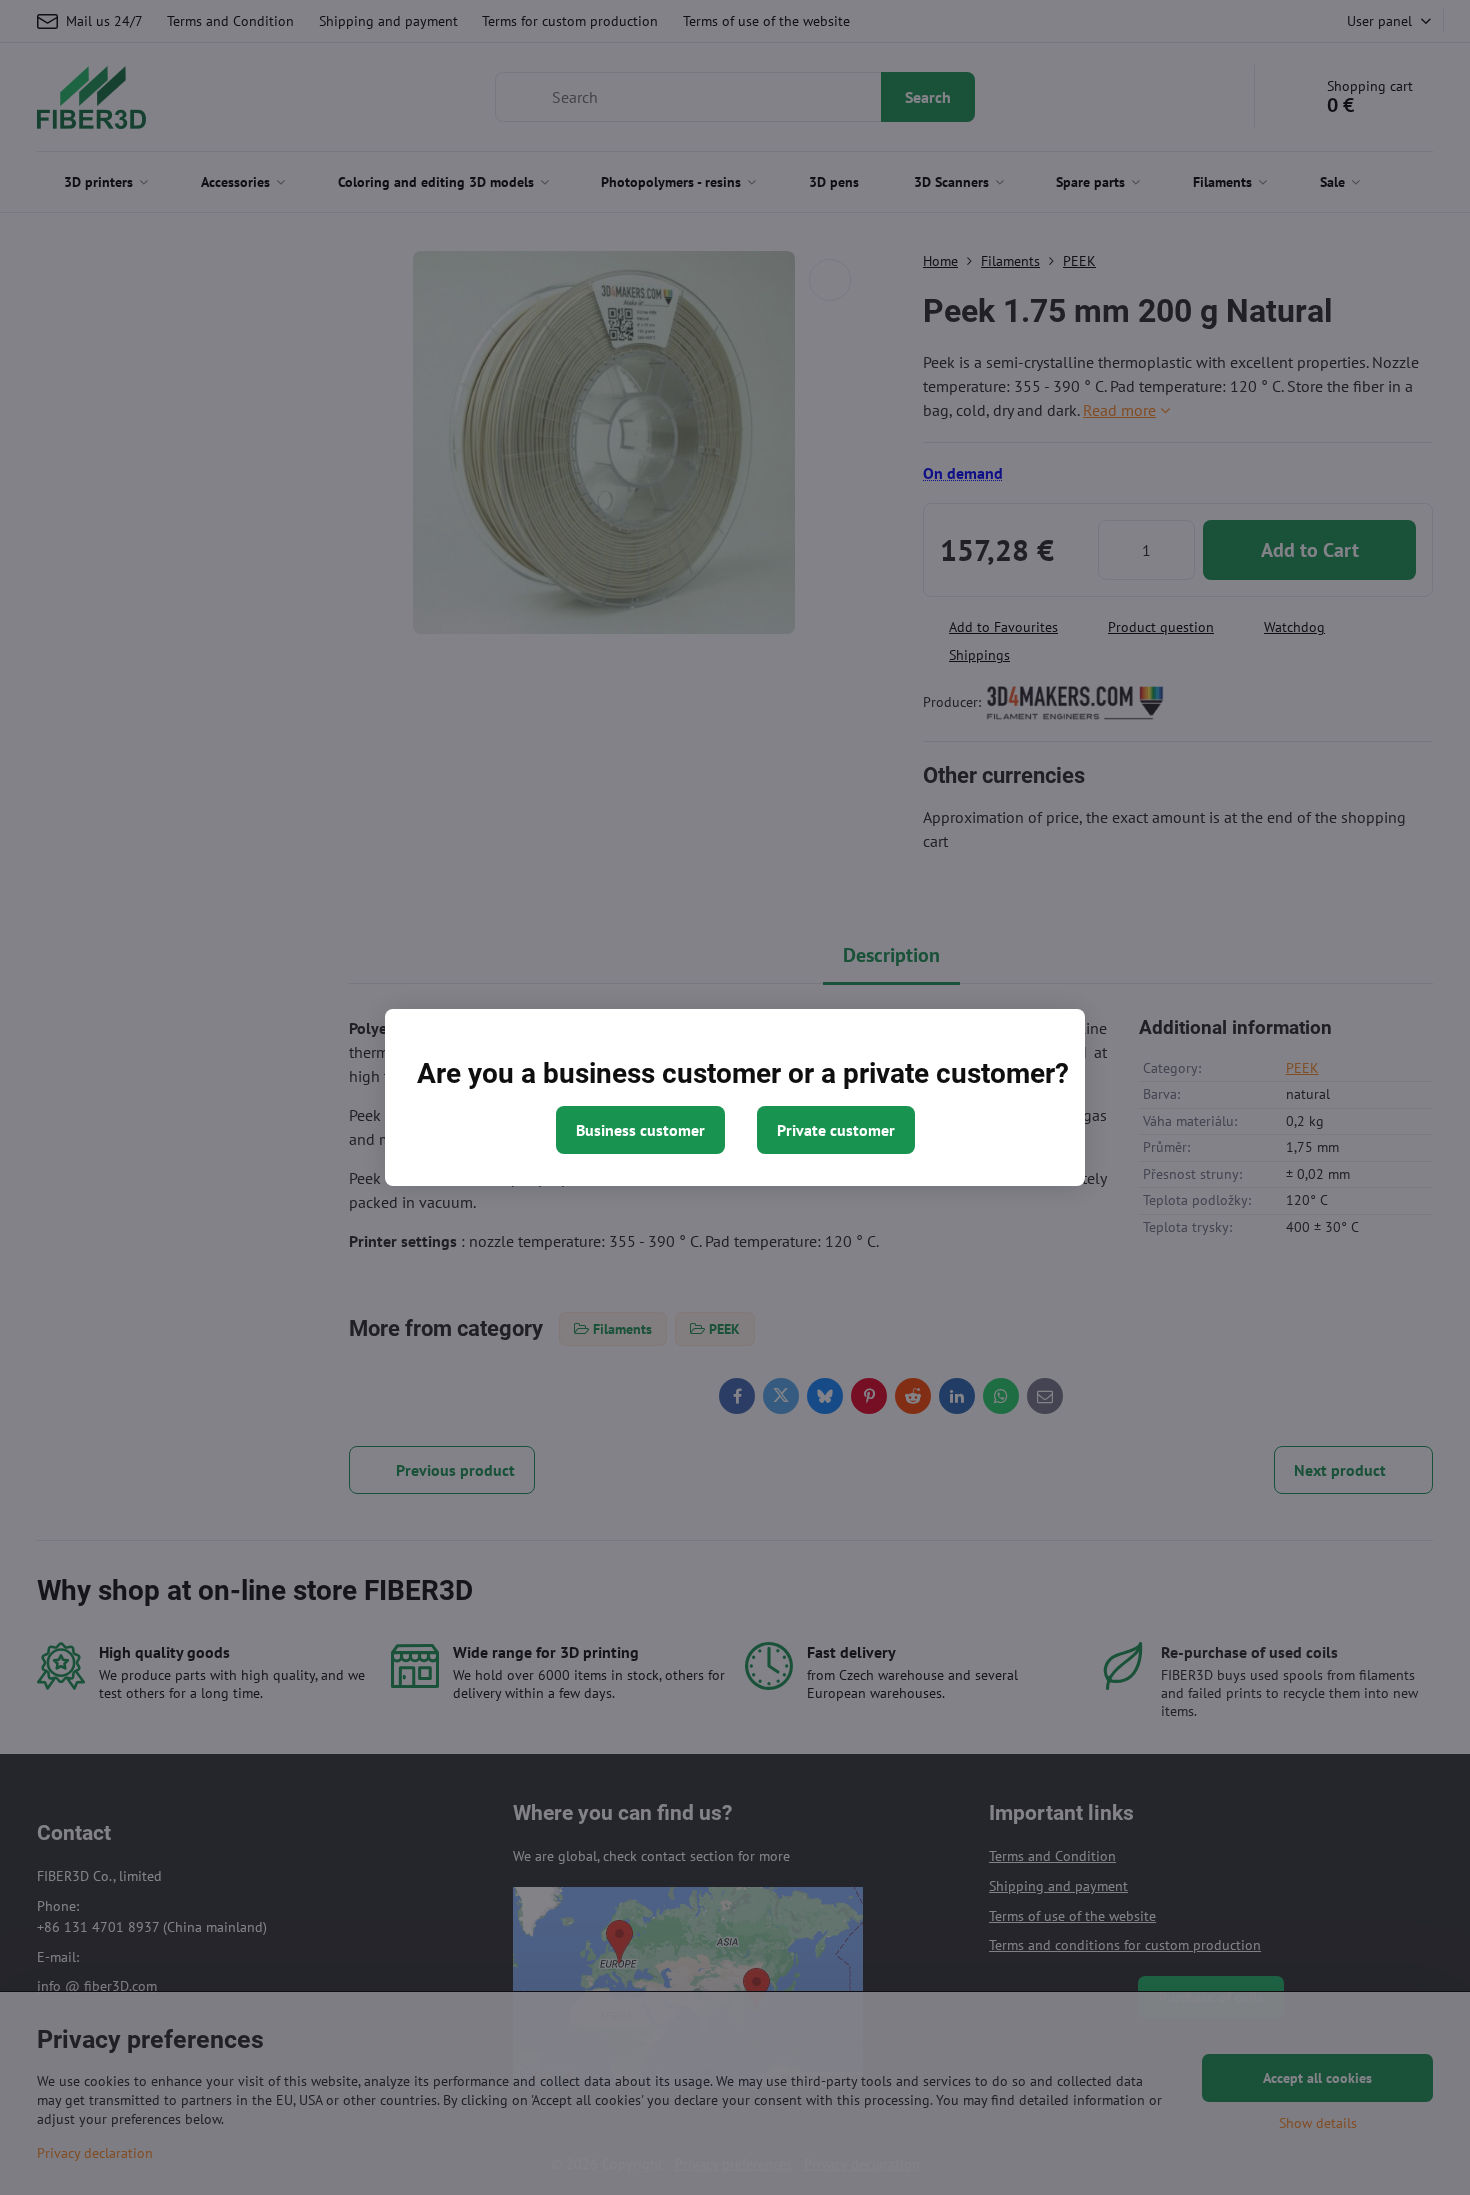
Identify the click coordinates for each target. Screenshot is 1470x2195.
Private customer (836, 1130)
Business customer (640, 1130)
